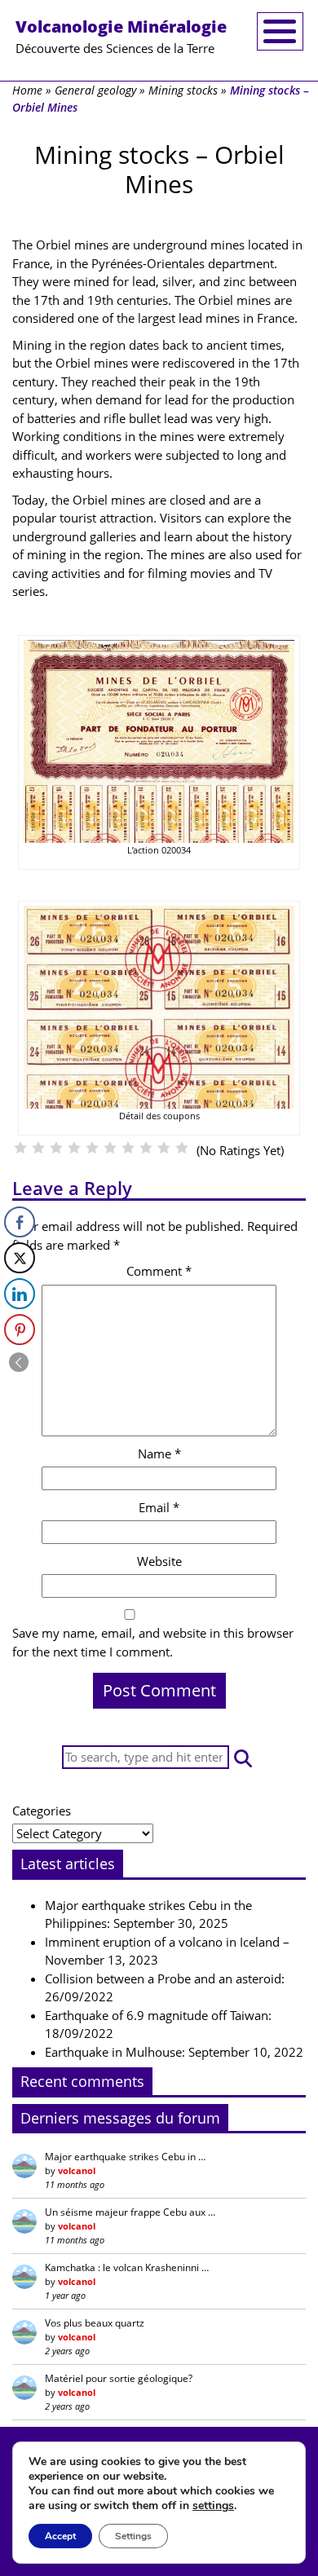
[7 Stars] (128, 1148)
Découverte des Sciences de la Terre (121, 36)
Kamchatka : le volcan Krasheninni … (127, 2267)
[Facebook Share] (20, 1222)
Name (159, 1453)
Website (159, 1561)
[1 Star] (20, 1148)
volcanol (77, 2170)
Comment (159, 1271)
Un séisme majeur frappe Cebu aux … (130, 2212)
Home (27, 90)
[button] (243, 1757)
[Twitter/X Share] (20, 1258)
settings (213, 2506)
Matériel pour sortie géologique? (119, 2378)
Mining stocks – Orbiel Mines (159, 169)
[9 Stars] (164, 1148)
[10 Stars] (182, 1148)
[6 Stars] (110, 1148)
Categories (42, 1811)
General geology (95, 90)
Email (159, 1507)
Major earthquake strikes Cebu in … (125, 2157)
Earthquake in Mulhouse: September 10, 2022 (174, 2052)
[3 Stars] (56, 1148)
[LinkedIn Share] (20, 1294)
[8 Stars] (146, 1148)
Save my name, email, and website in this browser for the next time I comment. (153, 1642)
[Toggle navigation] (280, 31)
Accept (60, 2536)
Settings (133, 2536)
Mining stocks (183, 90)
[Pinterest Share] (20, 1330)
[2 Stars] (38, 1148)
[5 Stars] (92, 1148)
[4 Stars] (74, 1148)
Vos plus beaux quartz (95, 2323)
